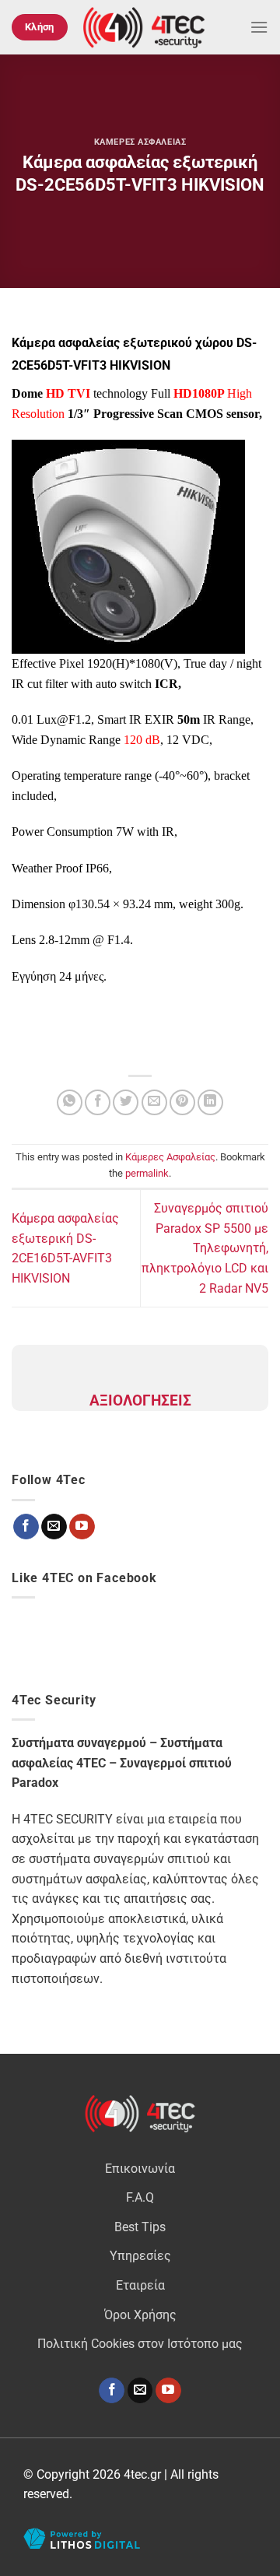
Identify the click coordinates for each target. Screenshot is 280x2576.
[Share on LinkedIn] (210, 1102)
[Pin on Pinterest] (182, 1102)
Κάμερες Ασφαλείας (140, 142)
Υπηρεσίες (140, 2256)
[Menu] (259, 27)
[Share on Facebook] (98, 1102)
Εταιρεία (140, 2285)
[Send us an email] (140, 2391)
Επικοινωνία (140, 2169)
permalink (147, 1173)
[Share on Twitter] (126, 1102)
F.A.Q (140, 2197)
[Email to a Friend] (154, 1102)
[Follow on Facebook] (112, 2391)
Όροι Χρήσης (140, 2315)
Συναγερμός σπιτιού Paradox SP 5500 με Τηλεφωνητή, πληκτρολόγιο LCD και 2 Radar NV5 (205, 1248)
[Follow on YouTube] (168, 2391)
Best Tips (140, 2227)
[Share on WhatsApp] (70, 1102)
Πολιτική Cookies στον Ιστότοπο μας (140, 2344)
